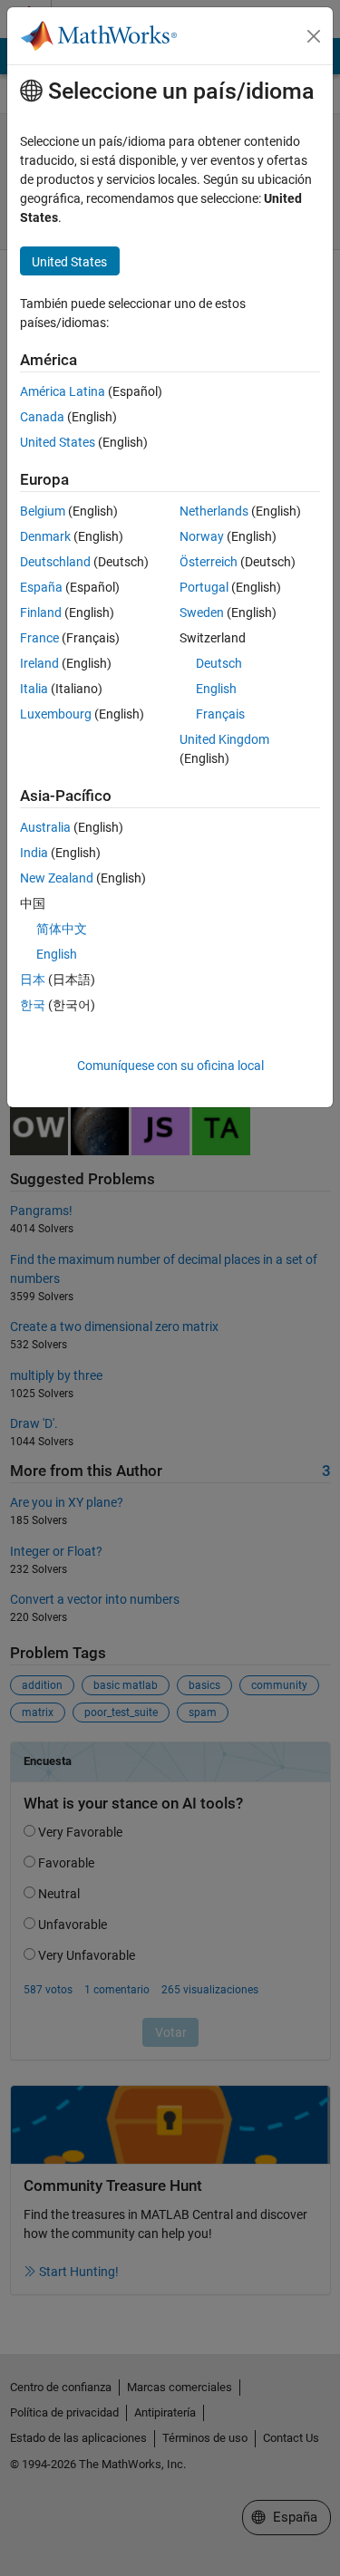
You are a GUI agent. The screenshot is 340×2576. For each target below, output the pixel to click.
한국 (33, 1005)
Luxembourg (56, 714)
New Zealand (57, 878)
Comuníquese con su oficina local (170, 1066)
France (39, 638)
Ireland (39, 663)
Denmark (45, 536)
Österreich (209, 562)
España (41, 587)
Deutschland (55, 562)
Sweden (202, 613)
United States (58, 442)
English (216, 689)
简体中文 (62, 929)
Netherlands (214, 511)
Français (220, 714)
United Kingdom (224, 739)
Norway (202, 536)
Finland (41, 613)
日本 (33, 979)
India (34, 853)
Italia (34, 689)
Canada (42, 417)
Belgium (43, 511)
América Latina (63, 391)
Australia (45, 827)
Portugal (204, 587)
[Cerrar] (314, 36)
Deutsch (219, 663)
